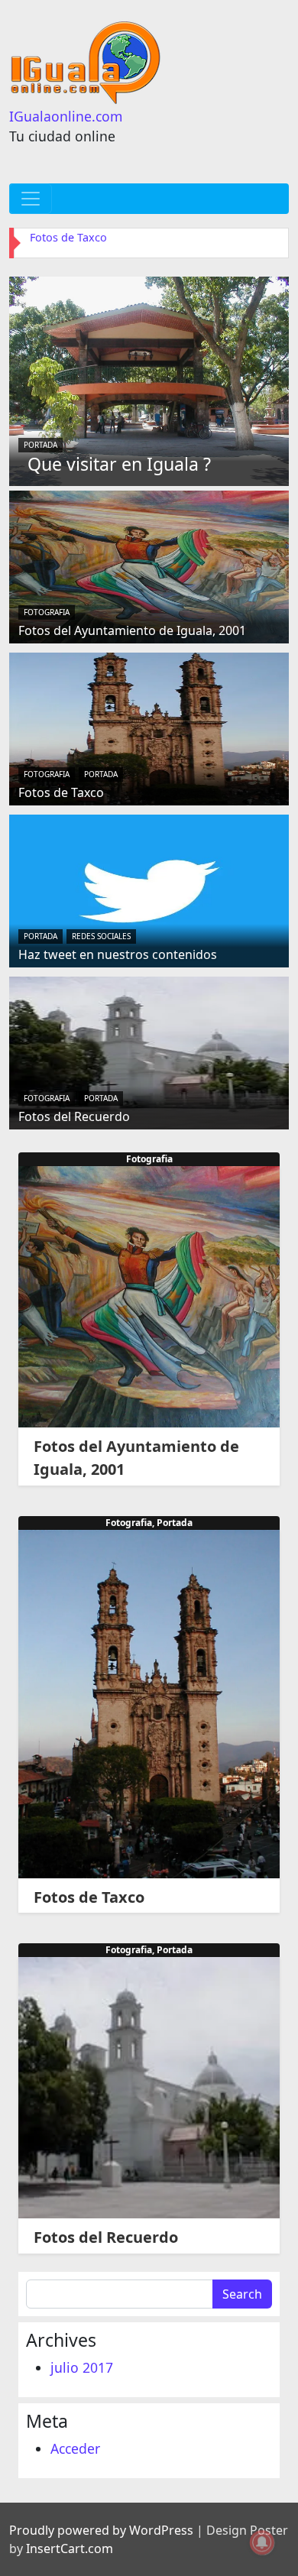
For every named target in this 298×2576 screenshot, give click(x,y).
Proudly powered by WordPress (101, 2530)
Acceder (75, 2448)
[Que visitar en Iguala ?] (149, 380)
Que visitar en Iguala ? (119, 464)
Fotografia (47, 612)
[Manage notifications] (262, 2542)
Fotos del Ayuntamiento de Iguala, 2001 (132, 630)
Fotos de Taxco (68, 237)
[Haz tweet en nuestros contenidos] (149, 889)
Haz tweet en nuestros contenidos (118, 954)
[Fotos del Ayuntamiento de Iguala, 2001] (149, 565)
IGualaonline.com (66, 116)
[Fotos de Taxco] (149, 727)
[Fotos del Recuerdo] (149, 1051)
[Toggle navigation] (31, 199)
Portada (40, 445)
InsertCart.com (70, 2548)
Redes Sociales (101, 936)
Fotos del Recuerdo (74, 1116)
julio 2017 (82, 2367)
